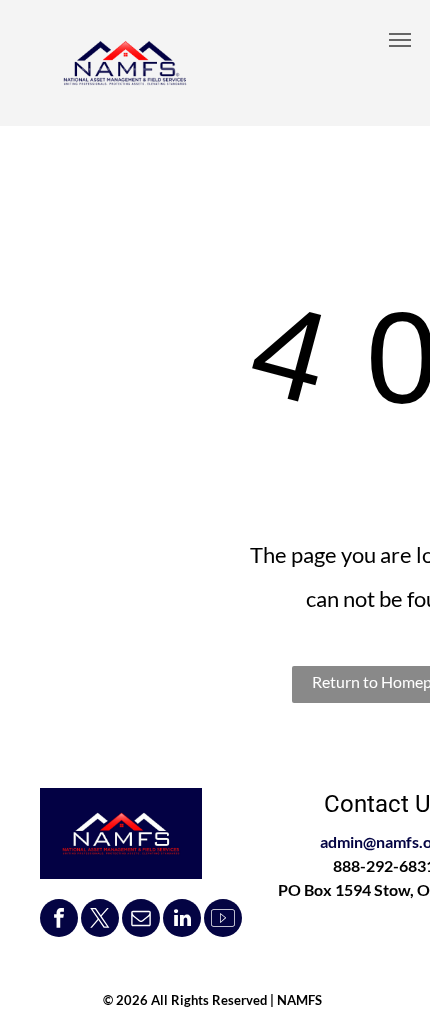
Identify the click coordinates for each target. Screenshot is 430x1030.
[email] (141, 920)
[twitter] (100, 920)
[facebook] (59, 920)
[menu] (400, 40)
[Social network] (223, 920)
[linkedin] (182, 920)
